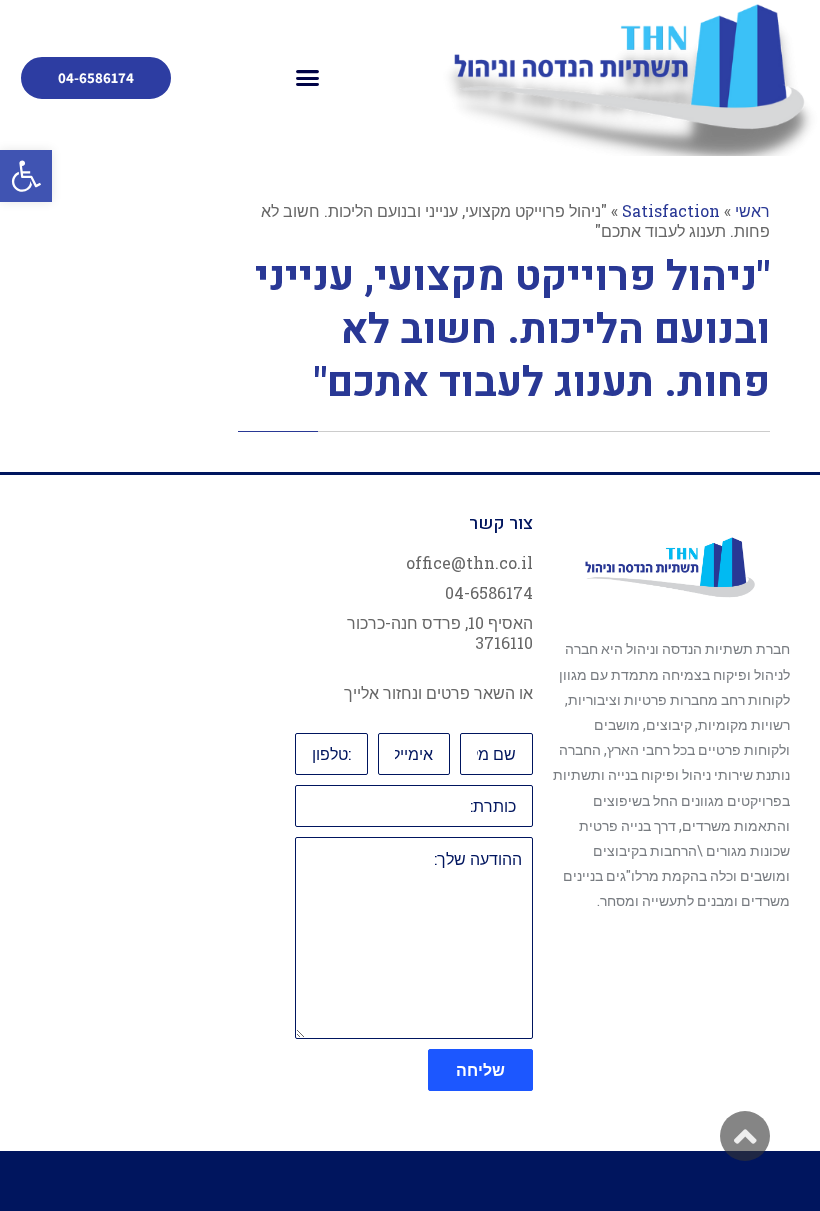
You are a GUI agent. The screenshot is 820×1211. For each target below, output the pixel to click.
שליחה (480, 1069)
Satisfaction (671, 210)
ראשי (752, 210)
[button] (26, 176)
